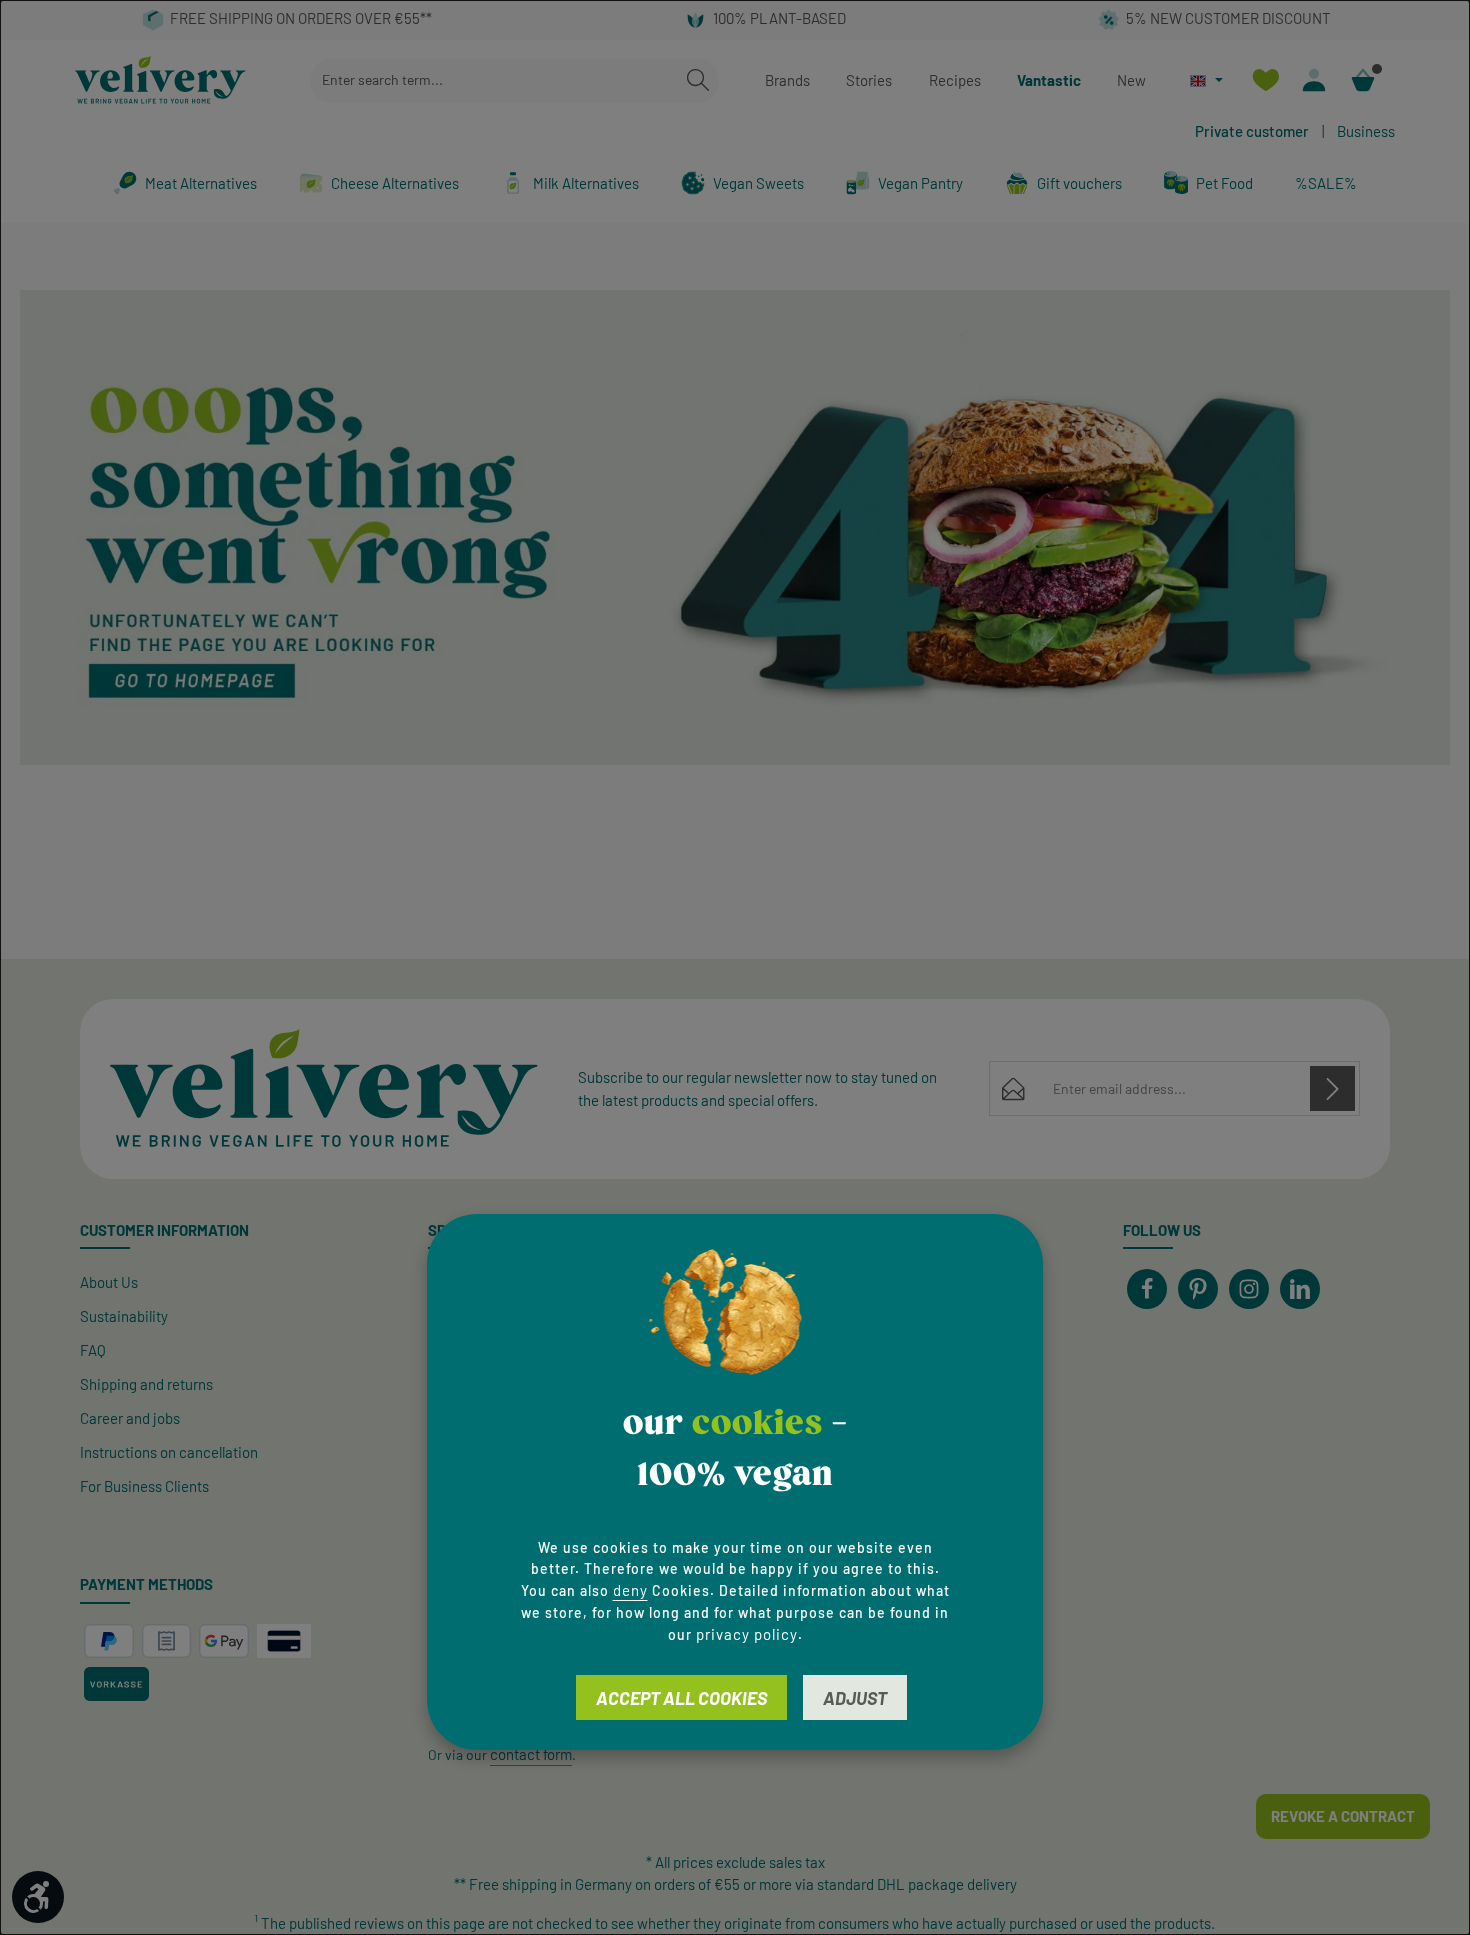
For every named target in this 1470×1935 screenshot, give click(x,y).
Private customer (1252, 131)
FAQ (93, 1350)
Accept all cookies (681, 1698)
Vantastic (1049, 80)
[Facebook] (1147, 1289)
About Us (109, 1282)
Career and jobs (130, 1418)
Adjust (855, 1698)
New (1131, 80)
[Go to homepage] (160, 80)
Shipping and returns (146, 1384)
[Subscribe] (1332, 1088)
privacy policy (747, 1634)
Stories (869, 80)
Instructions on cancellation (169, 1452)
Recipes (955, 80)
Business (1366, 131)
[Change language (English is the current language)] (1206, 80)
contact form (531, 1754)
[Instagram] (1249, 1289)
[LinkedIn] (1300, 1289)
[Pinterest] (1198, 1289)
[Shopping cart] (1363, 80)
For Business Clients (144, 1486)
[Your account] (1314, 80)
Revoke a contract (1343, 1816)
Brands (787, 80)
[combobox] (494, 80)
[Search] (698, 80)
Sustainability (124, 1316)
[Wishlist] (1265, 80)
